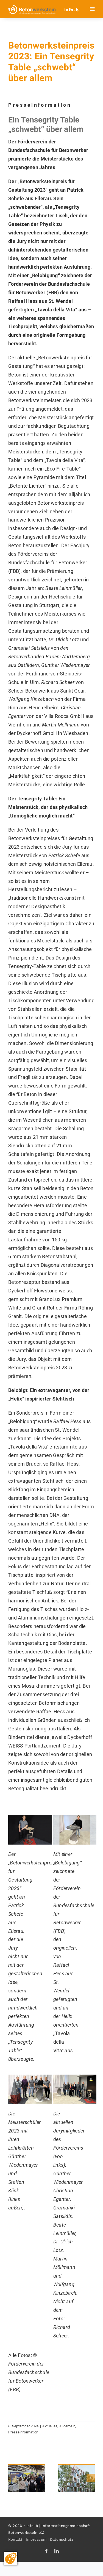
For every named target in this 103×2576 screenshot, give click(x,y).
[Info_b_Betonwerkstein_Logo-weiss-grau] (32, 7)
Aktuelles (50, 2426)
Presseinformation (23, 2432)
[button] (12, 2478)
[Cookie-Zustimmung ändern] (11, 2558)
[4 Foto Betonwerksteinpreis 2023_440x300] (75, 2077)
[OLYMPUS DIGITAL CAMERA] (30, 2077)
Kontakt (15, 2539)
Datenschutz (62, 2539)
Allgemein (67, 2426)
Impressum (36, 2539)
